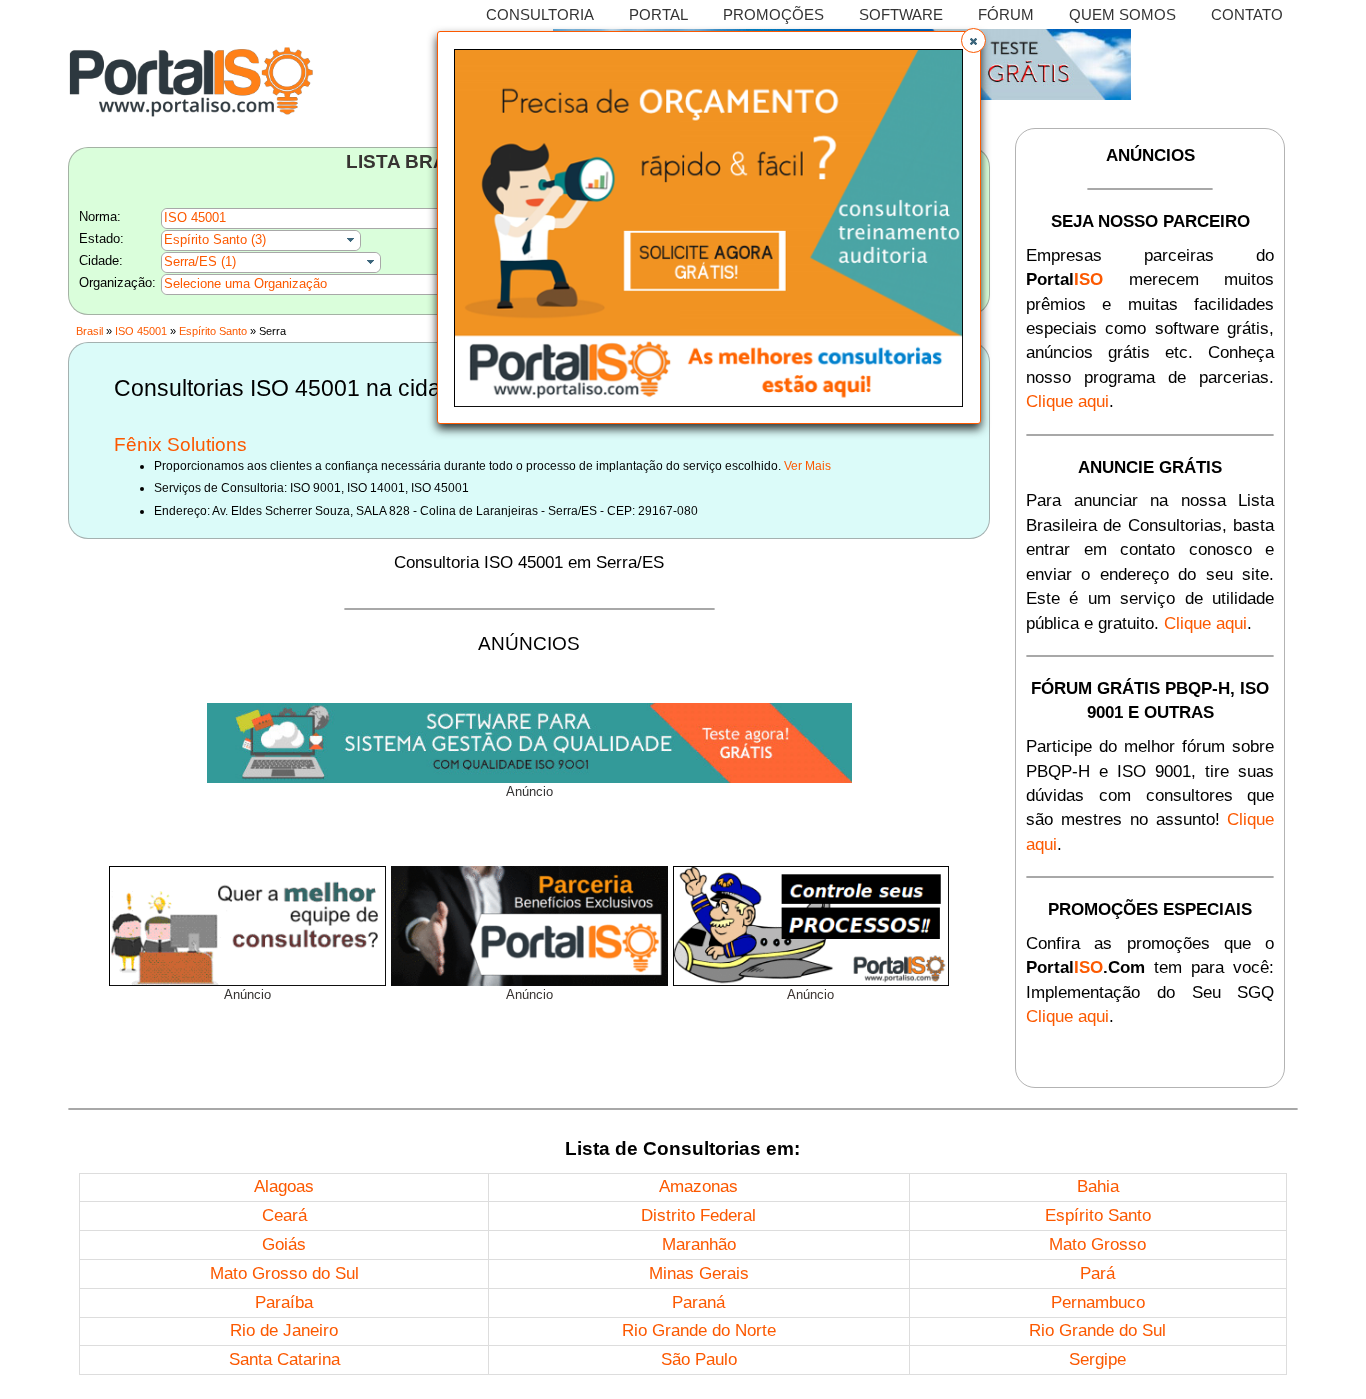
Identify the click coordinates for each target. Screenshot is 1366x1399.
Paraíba (284, 1302)
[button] (973, 40)
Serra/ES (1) (200, 261)
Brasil (89, 331)
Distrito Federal (698, 1215)
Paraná (698, 1302)
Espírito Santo (213, 331)
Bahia (1098, 1186)
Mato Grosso (1097, 1244)
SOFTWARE (901, 14)
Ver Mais (807, 466)
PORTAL (658, 14)
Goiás (284, 1244)
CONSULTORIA (540, 14)
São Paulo (699, 1359)
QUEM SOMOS (1122, 14)
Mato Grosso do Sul (284, 1273)
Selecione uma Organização (245, 283)
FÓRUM (1006, 14)
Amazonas (698, 1186)
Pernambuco (1098, 1302)
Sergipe (1097, 1359)
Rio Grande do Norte (699, 1330)
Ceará (284, 1215)
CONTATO (1247, 14)
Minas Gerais (699, 1273)
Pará (1097, 1273)
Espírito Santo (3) (215, 239)
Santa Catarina (284, 1359)
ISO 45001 (141, 331)
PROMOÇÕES (773, 14)
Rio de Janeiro (284, 1330)
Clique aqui (1067, 401)
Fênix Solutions (180, 444)
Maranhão (699, 1244)
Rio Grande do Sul (1097, 1330)
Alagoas (284, 1186)
